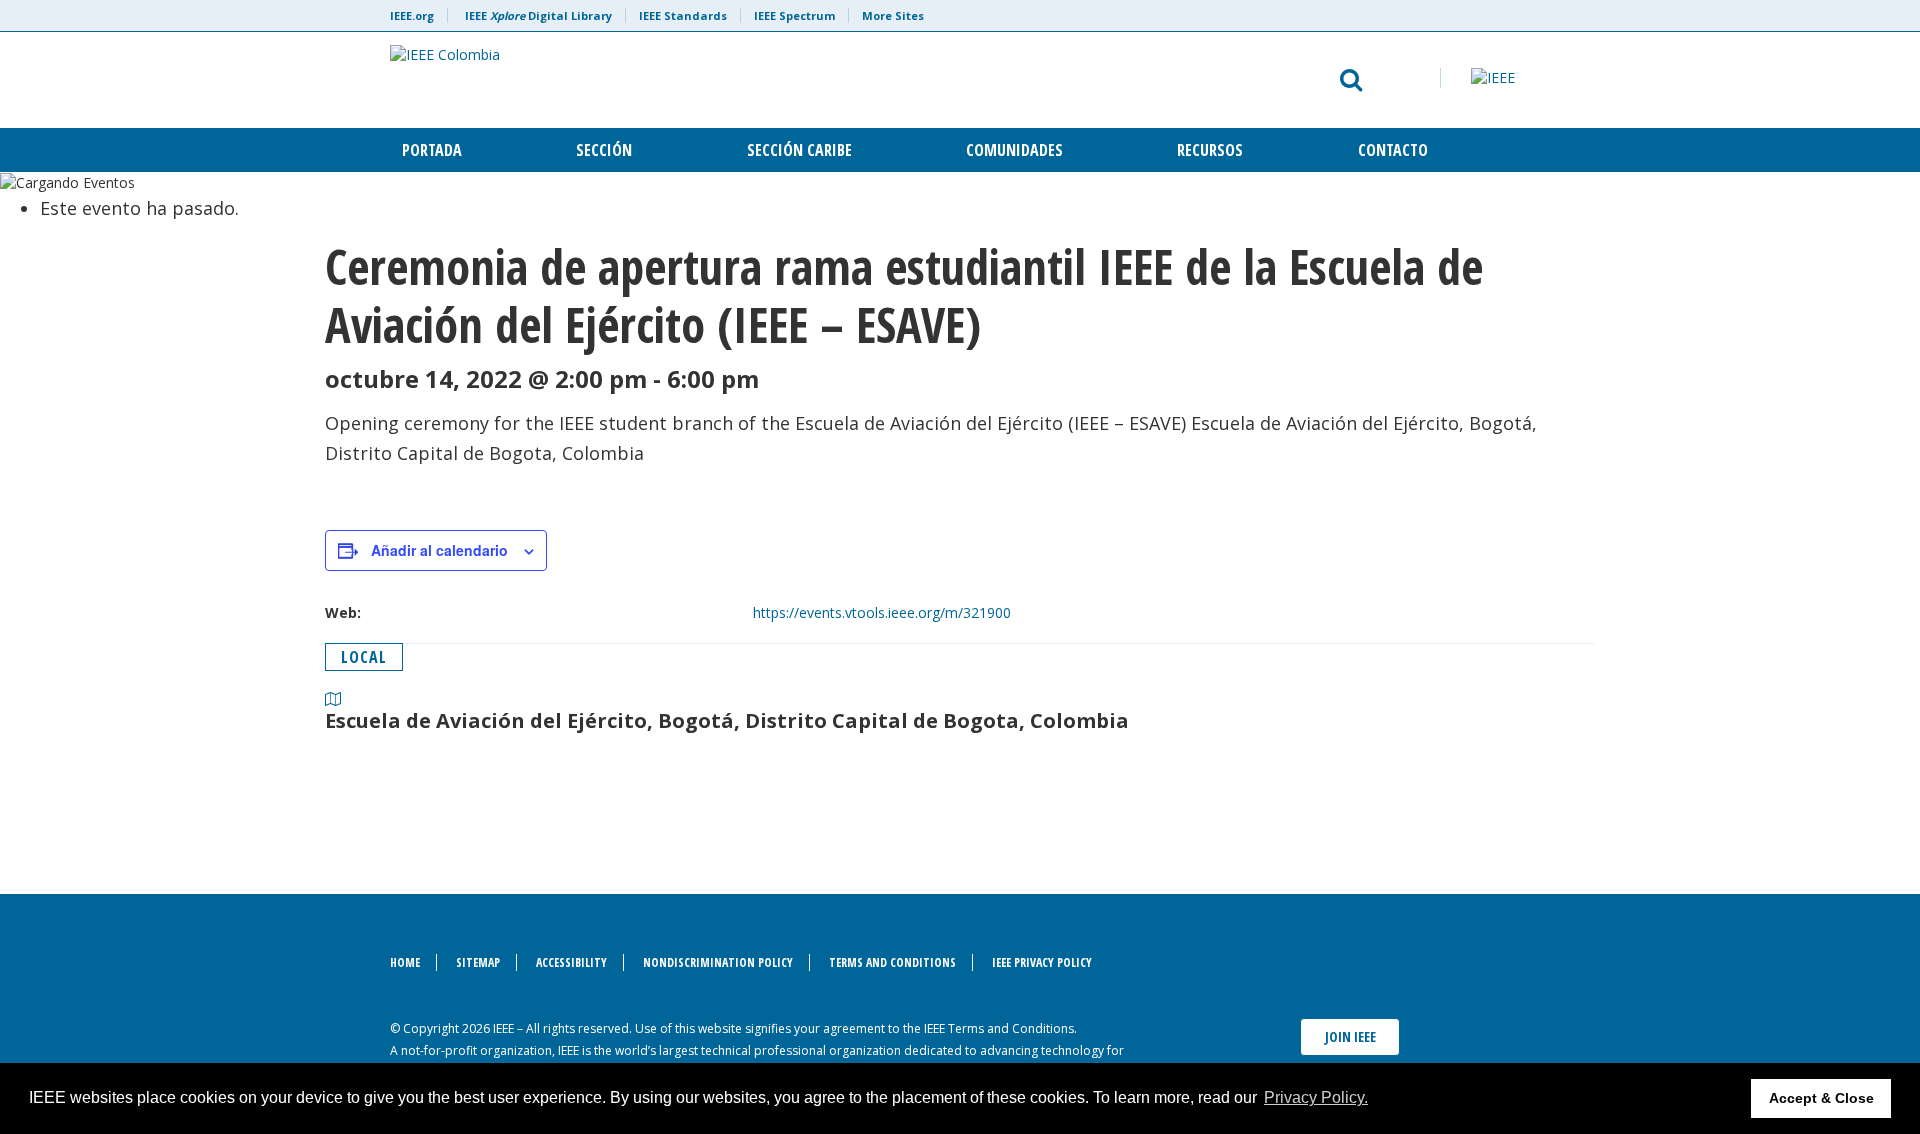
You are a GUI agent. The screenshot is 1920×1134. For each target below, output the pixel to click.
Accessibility (571, 962)
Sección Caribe (799, 150)
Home (405, 962)
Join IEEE (1350, 1036)
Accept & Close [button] (1821, 1098)
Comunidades (1014, 150)
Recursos (1210, 150)
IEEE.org (412, 15)
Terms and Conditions (892, 962)
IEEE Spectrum (794, 15)
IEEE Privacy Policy (1042, 962)
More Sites (893, 15)
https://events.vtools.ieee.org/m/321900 (882, 612)
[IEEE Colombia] (716, 80)
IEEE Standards (683, 15)
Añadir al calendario (439, 550)
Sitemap (478, 962)
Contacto (1393, 150)
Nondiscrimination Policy (718, 962)
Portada (432, 150)
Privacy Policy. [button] (1316, 1097)
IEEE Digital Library (538, 15)
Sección (604, 150)
